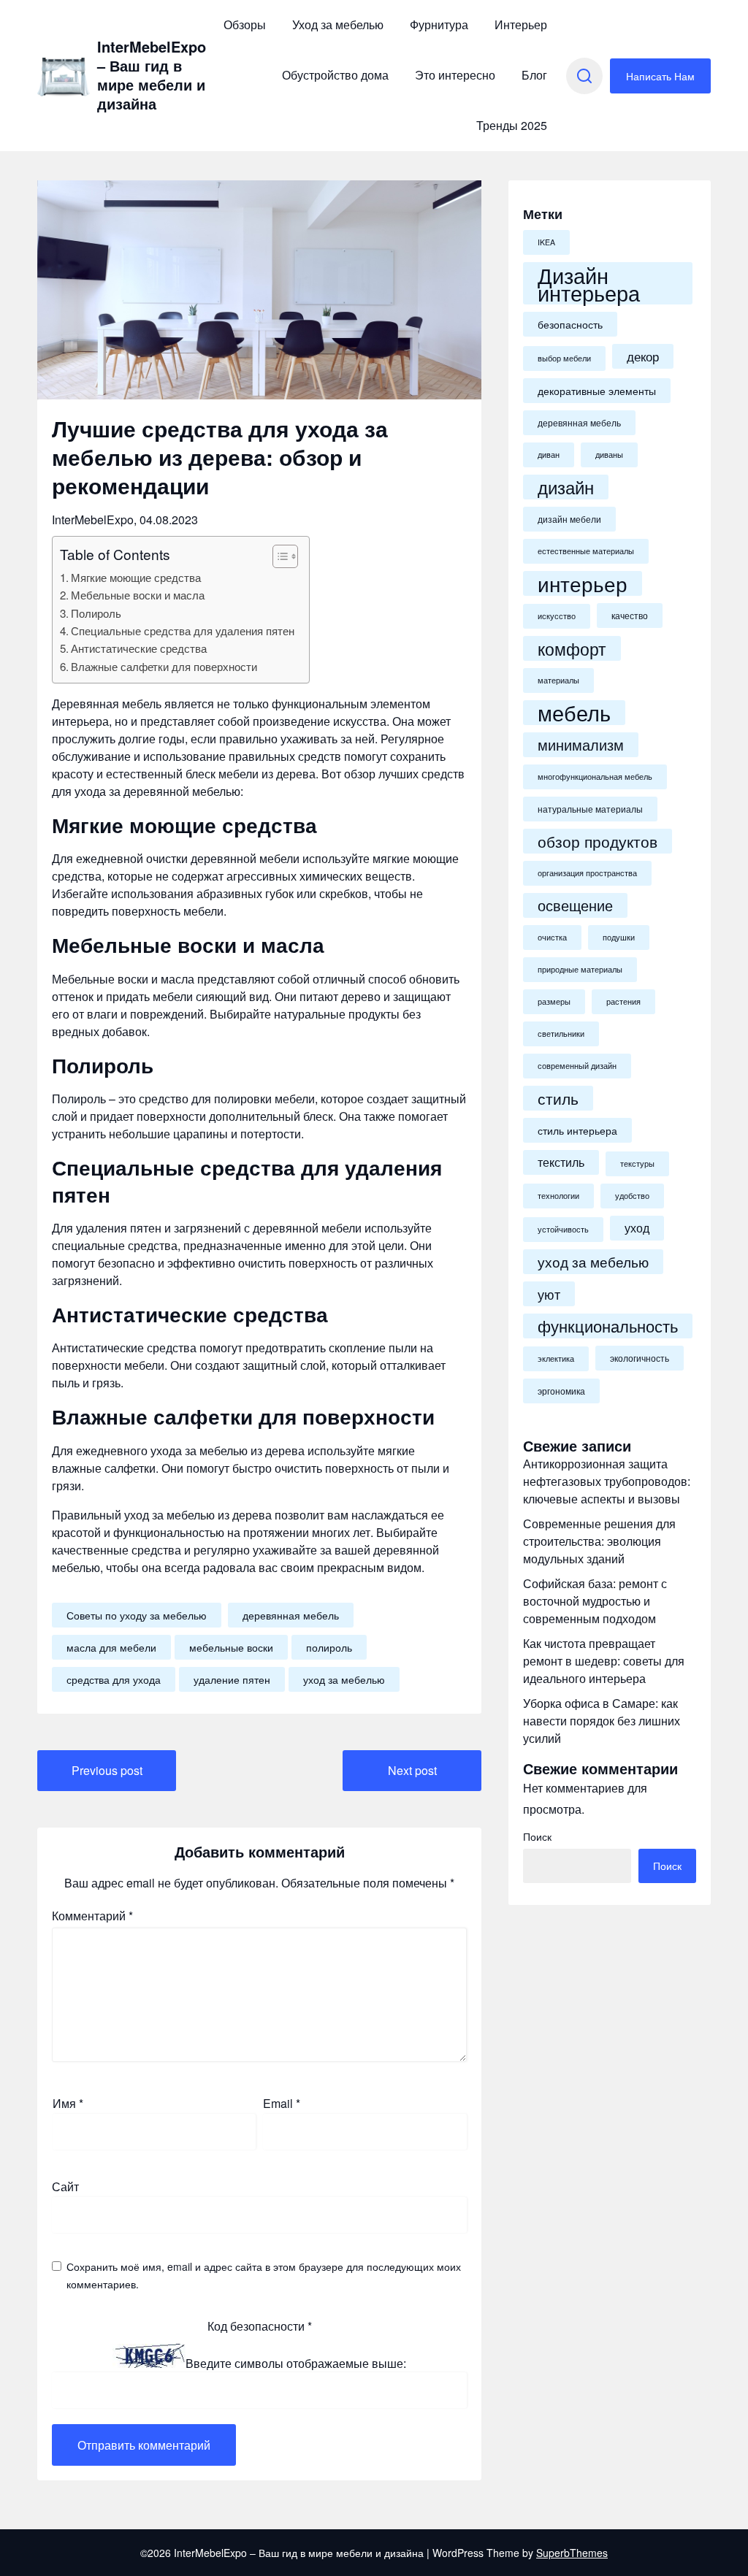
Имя (68, 2103)
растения (623, 1001)
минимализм (581, 745)
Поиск (537, 1836)
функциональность (608, 1326)
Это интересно (455, 75)
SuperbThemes (572, 2553)
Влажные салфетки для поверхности (164, 666)
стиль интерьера (577, 1130)
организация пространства (587, 873)
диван (549, 455)
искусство (557, 616)
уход (637, 1228)
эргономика (561, 1391)
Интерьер (521, 24)
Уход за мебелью (338, 24)
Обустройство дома (335, 75)
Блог (534, 75)
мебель (574, 713)
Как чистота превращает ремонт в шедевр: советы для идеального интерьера (604, 1661)
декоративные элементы (597, 391)
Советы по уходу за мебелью (137, 1615)
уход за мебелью (344, 1679)
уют (549, 1294)
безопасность (570, 324)
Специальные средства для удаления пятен (183, 630)
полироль (329, 1647)
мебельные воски (231, 1647)
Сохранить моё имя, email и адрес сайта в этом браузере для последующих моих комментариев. (264, 2275)
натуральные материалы (590, 809)
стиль (558, 1098)
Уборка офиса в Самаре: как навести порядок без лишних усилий (602, 1721)
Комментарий (92, 1916)
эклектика (556, 1358)
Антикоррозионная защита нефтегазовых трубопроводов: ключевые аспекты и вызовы (607, 1481)
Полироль (96, 613)
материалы (558, 680)
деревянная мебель (291, 1615)
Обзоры (245, 24)
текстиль (561, 1162)
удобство (632, 1196)
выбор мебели (564, 358)
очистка (552, 937)
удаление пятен (232, 1679)
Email (282, 2103)
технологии (558, 1196)
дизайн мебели (569, 519)
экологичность (640, 1358)
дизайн (566, 487)
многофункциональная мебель (595, 777)
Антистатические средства (139, 648)
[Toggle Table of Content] (278, 556)
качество (630, 616)
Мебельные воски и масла (138, 595)
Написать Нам (660, 76)
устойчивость (563, 1229)
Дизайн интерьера (589, 283)
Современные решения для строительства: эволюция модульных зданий (599, 1541)
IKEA (546, 242)
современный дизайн (577, 1066)
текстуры (637, 1164)
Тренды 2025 (512, 125)
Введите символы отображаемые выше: (296, 2363)
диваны (609, 455)
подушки (619, 937)
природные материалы (580, 969)
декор (643, 356)
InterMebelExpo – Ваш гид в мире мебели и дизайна (152, 75)
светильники (561, 1034)
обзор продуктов (598, 841)
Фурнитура (439, 24)
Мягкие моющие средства (136, 577)
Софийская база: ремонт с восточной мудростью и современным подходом (595, 1601)
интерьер (583, 583)
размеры (554, 1001)
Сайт (65, 2186)
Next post (412, 1770)
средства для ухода (114, 1679)
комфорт (572, 648)
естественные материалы (586, 551)
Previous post (107, 1770)
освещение (575, 905)
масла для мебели (111, 1647)
